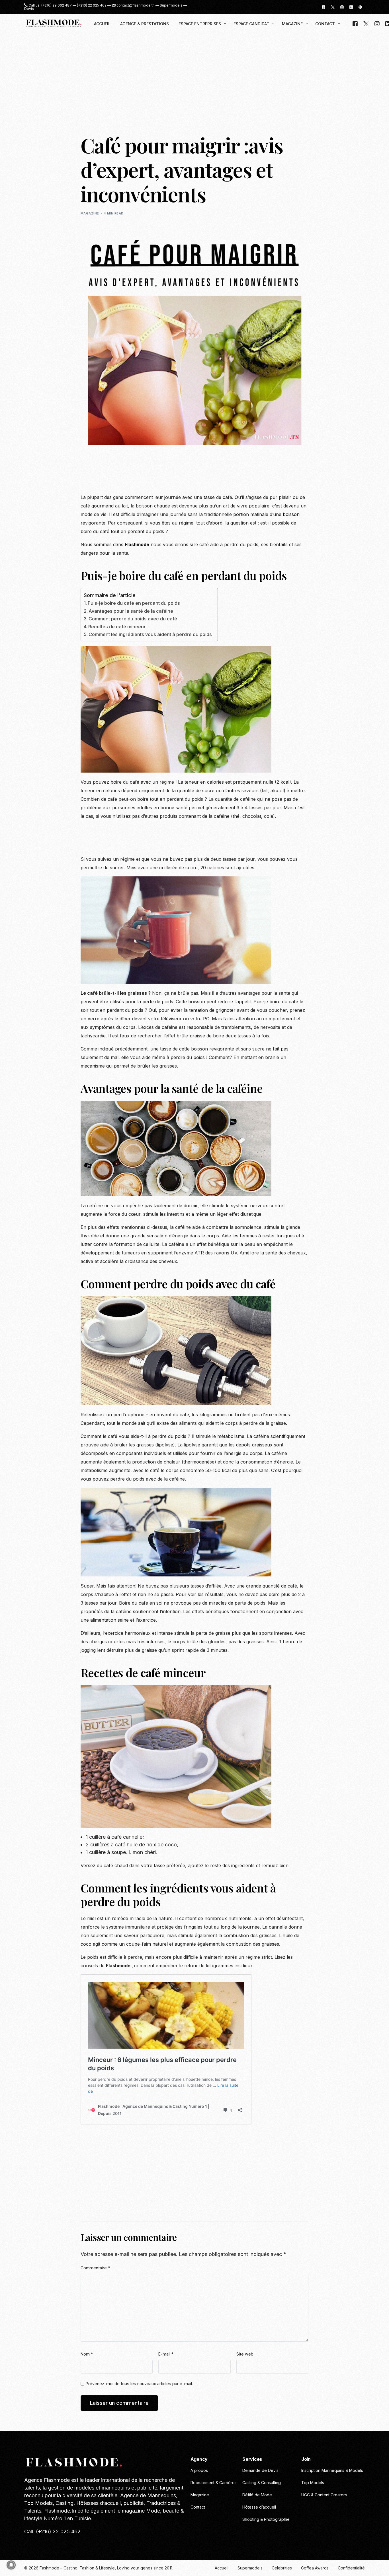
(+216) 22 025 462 (92, 5)
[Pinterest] (360, 7)
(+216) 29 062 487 (57, 5)
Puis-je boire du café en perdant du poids (134, 603)
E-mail (166, 2354)
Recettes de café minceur (117, 627)
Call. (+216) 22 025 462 (52, 2531)
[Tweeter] (333, 7)
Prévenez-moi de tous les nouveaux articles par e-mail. (139, 2384)
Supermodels (171, 5)
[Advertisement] (195, 76)
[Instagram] (342, 7)
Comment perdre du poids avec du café (133, 619)
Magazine (90, 213)
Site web (245, 2354)
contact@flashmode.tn (136, 5)
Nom (87, 2354)
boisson (291, 514)
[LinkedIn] (351, 7)
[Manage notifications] (11, 2565)
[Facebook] (324, 7)
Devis (29, 9)
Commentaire (95, 2268)
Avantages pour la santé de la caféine (131, 611)
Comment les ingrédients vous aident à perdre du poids (150, 634)
